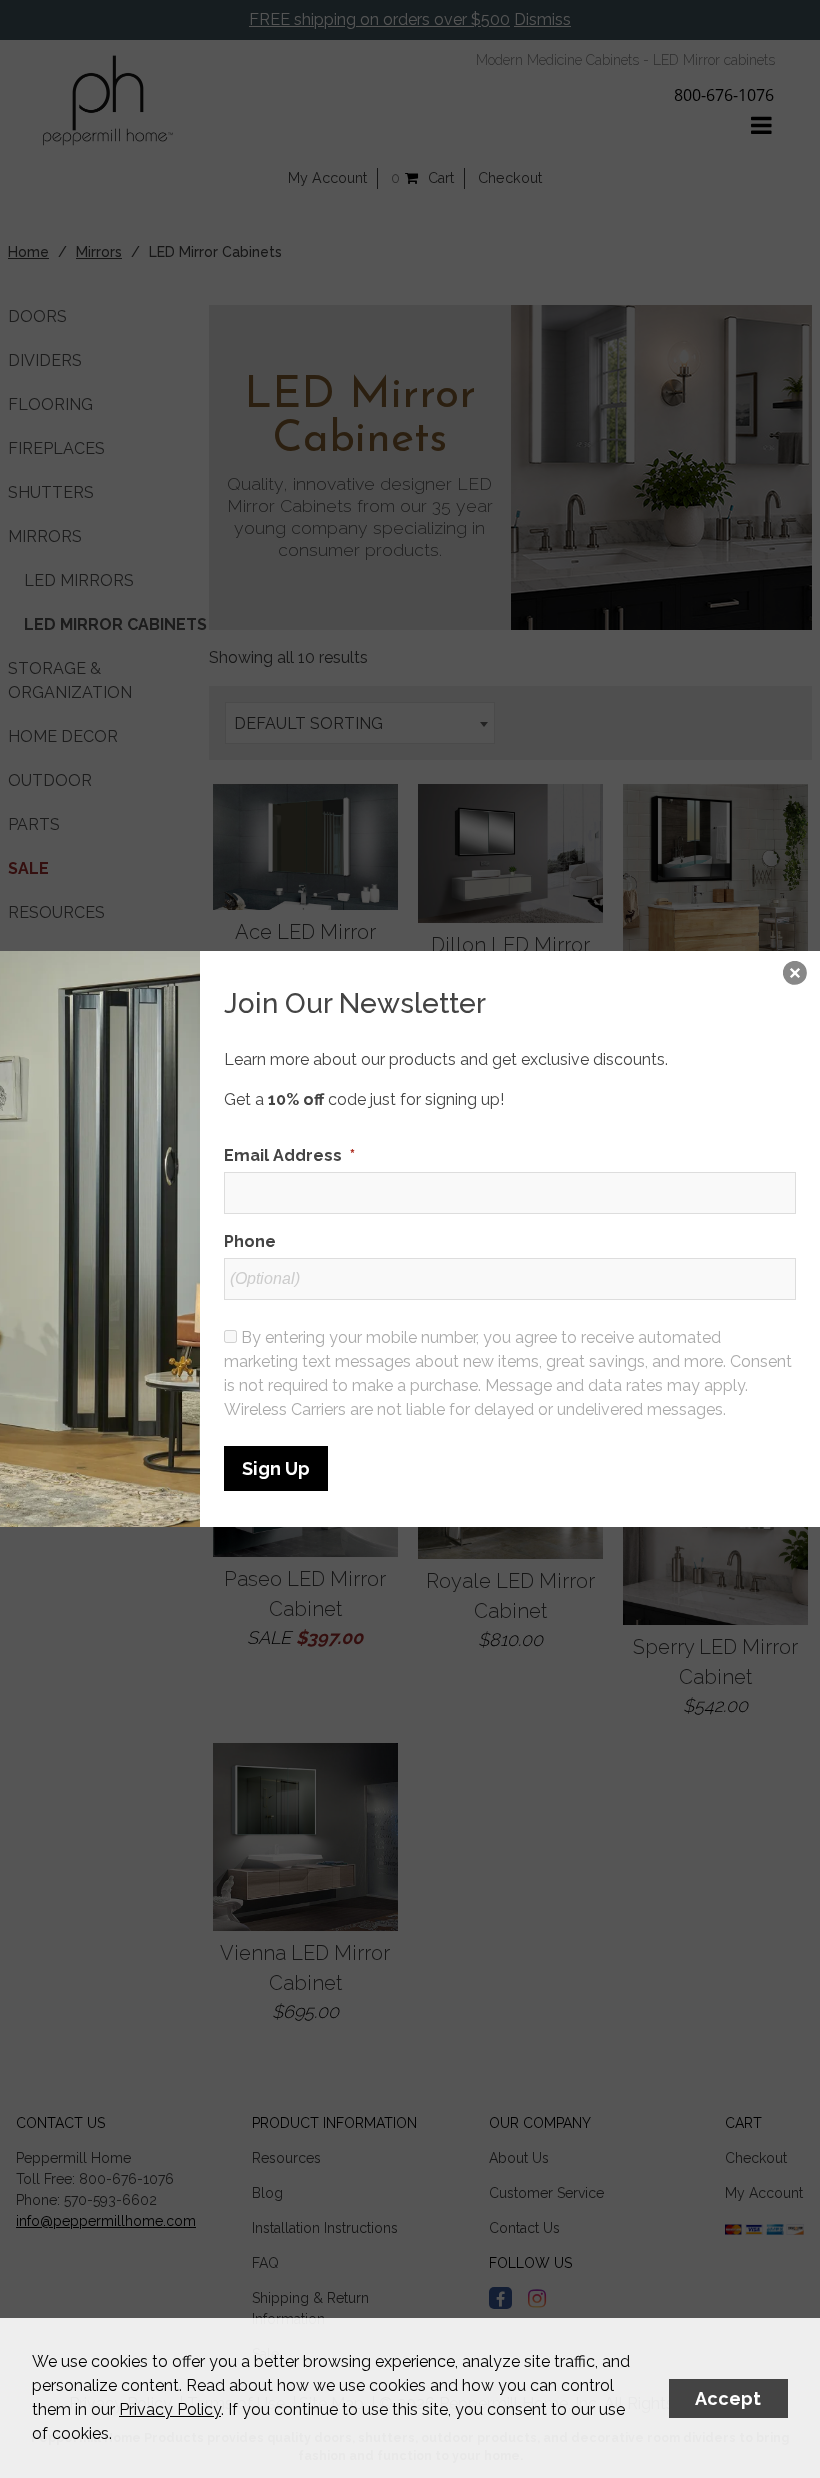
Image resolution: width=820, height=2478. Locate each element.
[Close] (795, 976)
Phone (250, 1241)
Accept (728, 2398)
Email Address (289, 1155)
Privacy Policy (170, 2409)
